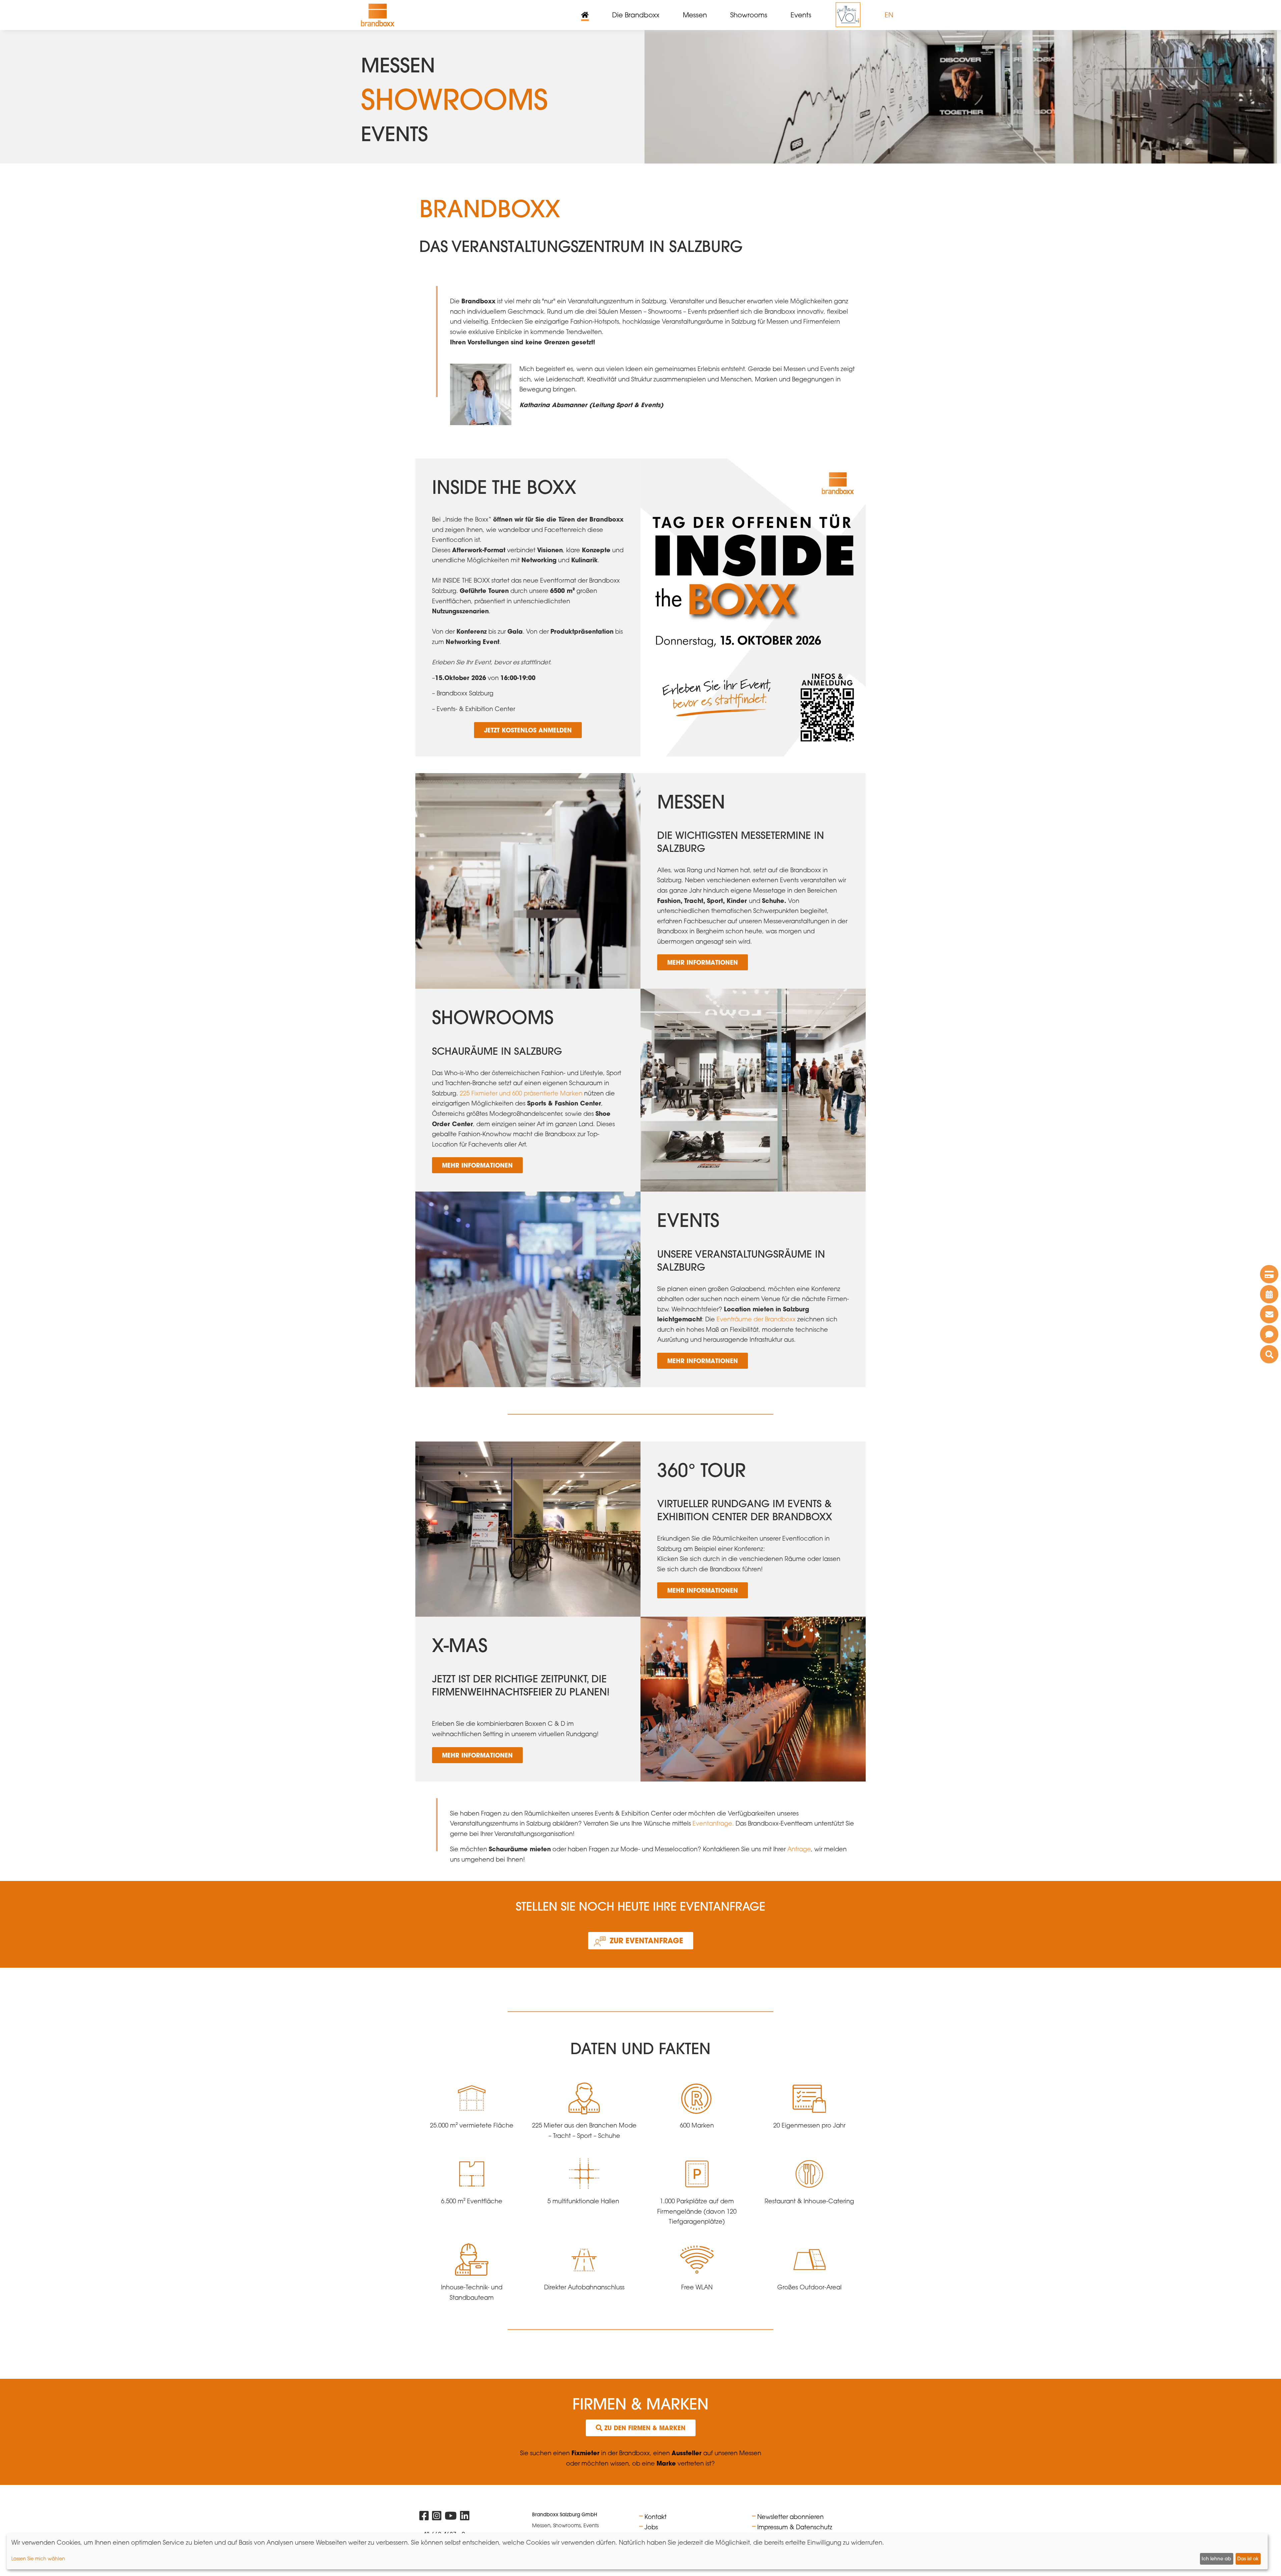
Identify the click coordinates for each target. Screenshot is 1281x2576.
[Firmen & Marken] (1269, 1354)
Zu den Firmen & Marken (644, 2428)
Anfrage (799, 1849)
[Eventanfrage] (1269, 1334)
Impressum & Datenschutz (795, 2527)
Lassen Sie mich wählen (38, 2558)
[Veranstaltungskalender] (1269, 1294)
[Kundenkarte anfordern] (1269, 1274)
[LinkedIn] (465, 2517)
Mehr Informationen (703, 962)
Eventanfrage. (712, 1823)
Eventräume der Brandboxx (756, 1319)
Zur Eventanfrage (647, 1941)
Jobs (651, 2527)
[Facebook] (424, 2517)
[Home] (378, 15)
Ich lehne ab (1216, 2559)
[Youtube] (451, 2517)
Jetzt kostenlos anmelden (528, 730)
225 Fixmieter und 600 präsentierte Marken (521, 1093)
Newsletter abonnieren (790, 2517)
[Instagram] (437, 2517)
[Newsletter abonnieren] (1269, 1314)
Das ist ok (1248, 2559)
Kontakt (656, 2517)
